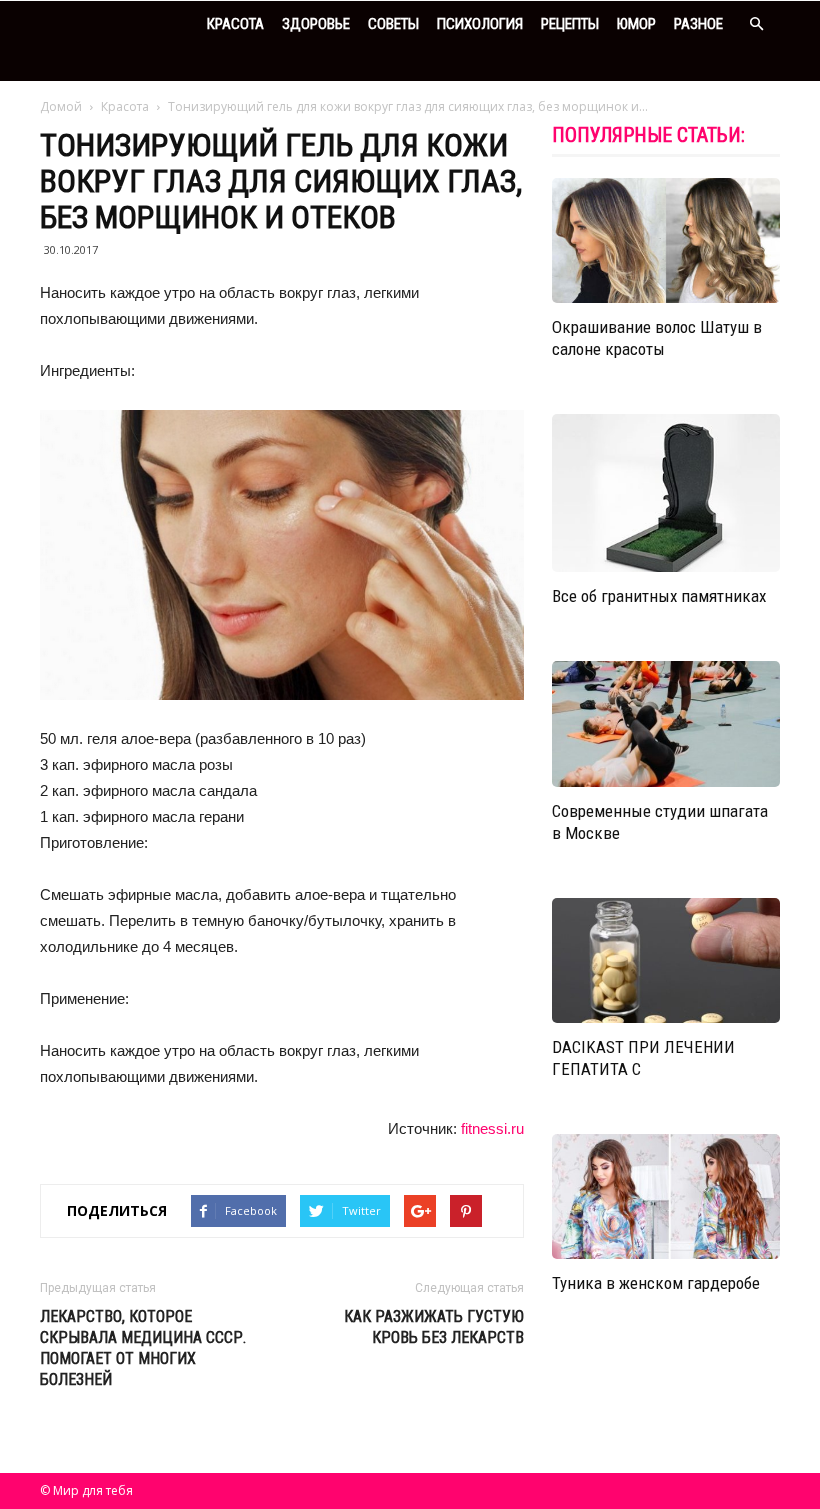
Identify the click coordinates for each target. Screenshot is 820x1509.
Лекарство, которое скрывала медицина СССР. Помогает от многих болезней (143, 1348)
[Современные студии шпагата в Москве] (666, 723)
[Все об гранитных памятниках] (666, 493)
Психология (480, 24)
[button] (756, 24)
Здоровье (316, 24)
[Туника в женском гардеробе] (666, 1196)
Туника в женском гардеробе (656, 1283)
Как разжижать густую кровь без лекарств (434, 1327)
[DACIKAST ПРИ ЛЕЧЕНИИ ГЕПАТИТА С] (666, 960)
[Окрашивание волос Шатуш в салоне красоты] (666, 240)
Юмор (636, 24)
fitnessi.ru (492, 1128)
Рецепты (570, 24)
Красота (235, 24)
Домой (61, 106)
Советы (393, 24)
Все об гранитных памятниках (659, 596)
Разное (698, 24)
